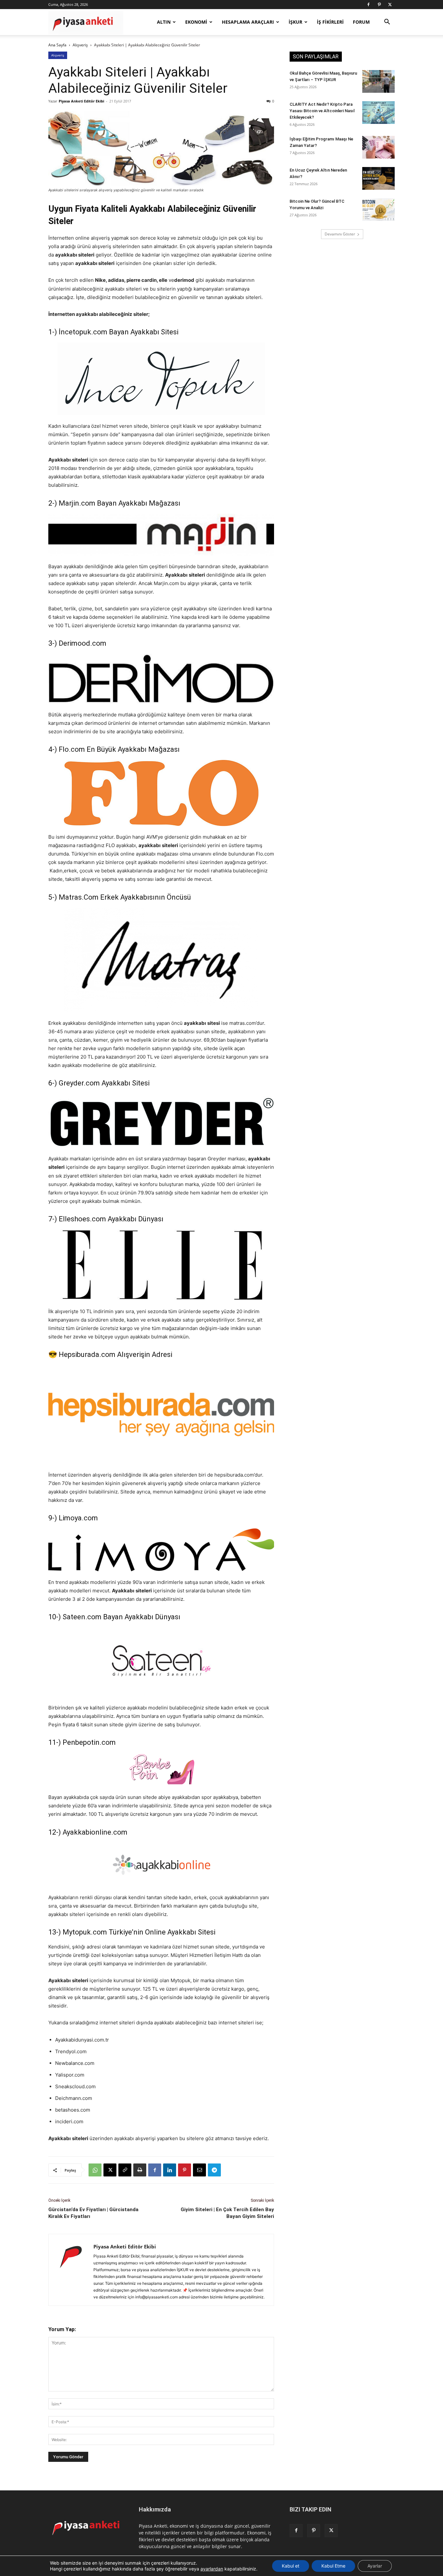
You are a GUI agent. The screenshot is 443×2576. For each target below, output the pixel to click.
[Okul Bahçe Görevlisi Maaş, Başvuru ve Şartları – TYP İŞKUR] (378, 81)
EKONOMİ (196, 22)
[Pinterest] (379, 5)
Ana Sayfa (57, 45)
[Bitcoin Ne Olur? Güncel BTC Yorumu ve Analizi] (378, 210)
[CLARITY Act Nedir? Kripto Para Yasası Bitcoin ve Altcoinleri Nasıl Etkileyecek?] (378, 113)
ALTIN (164, 22)
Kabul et (291, 2566)
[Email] (199, 2170)
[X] (390, 5)
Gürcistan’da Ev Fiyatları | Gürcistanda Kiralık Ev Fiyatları (93, 2213)
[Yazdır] (140, 2170)
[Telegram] (214, 2170)
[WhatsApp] (95, 2170)
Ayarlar (375, 2566)
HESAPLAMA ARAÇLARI (248, 22)
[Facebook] (368, 5)
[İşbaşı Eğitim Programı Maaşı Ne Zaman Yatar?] (378, 147)
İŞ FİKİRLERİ (330, 22)
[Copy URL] (125, 2170)
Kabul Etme (333, 2566)
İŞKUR (295, 22)
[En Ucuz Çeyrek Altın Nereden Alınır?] (378, 178)
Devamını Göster (340, 234)
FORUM (361, 22)
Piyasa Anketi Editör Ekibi (81, 101)
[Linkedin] (170, 2170)
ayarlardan (212, 2569)
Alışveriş (80, 45)
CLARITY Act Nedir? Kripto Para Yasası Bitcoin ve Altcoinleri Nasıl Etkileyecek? (322, 111)
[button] (387, 23)
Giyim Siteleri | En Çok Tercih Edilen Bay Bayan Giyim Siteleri (227, 2213)
